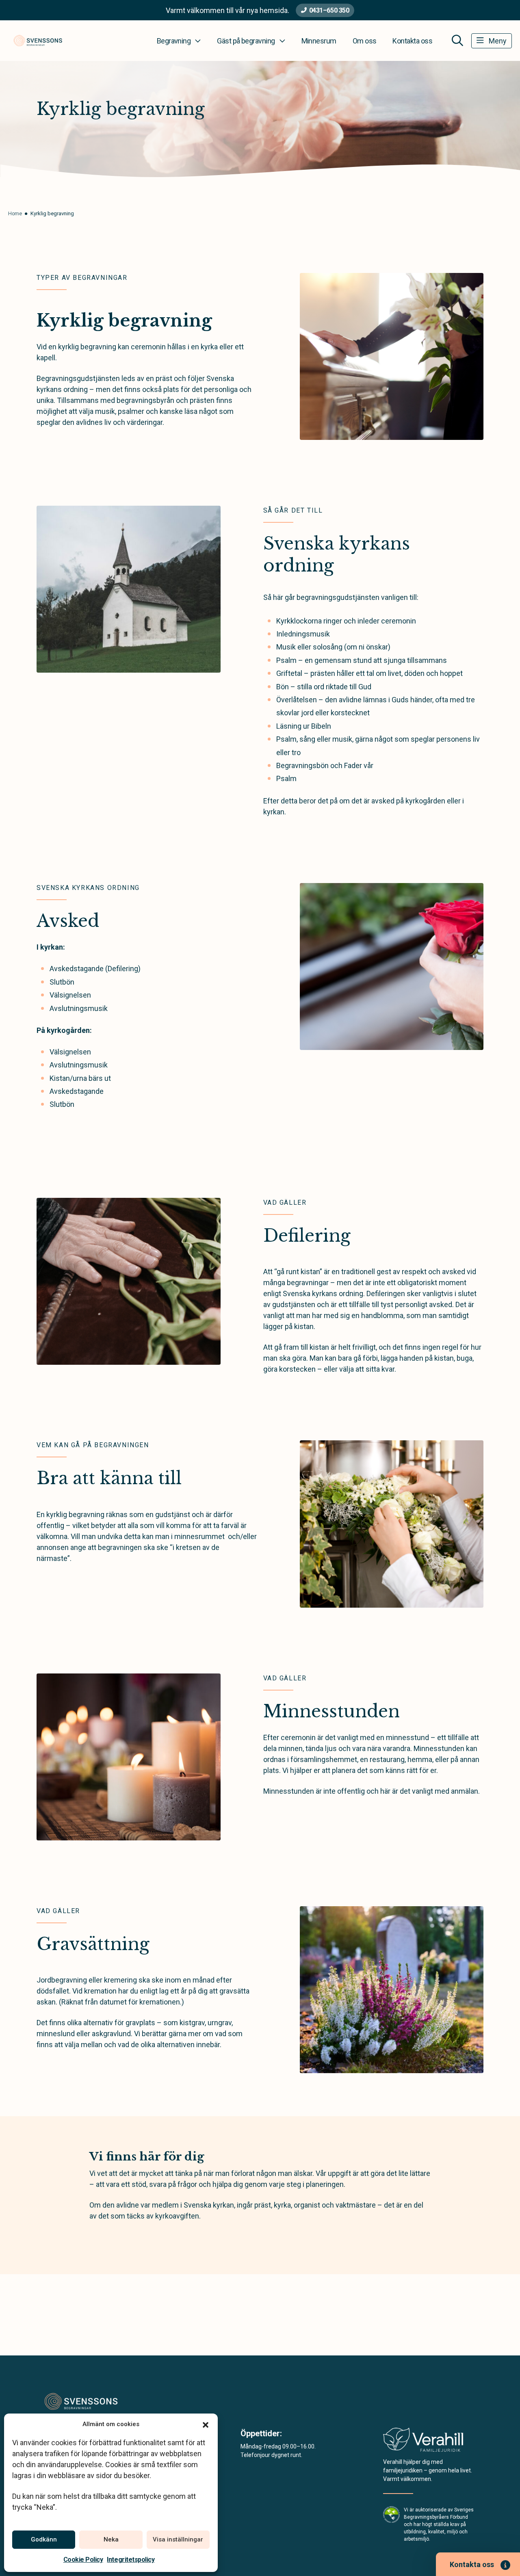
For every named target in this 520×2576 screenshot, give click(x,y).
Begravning (174, 41)
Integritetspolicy (131, 2560)
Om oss (365, 41)
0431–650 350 (329, 10)
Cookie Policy (83, 2560)
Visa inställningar (178, 2539)
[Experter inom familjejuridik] (423, 2442)
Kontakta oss (412, 41)
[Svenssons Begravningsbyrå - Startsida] (80, 2402)
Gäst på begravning (246, 41)
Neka (111, 2539)
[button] (206, 2424)
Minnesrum (319, 41)
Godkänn (44, 2539)
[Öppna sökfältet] (457, 41)
